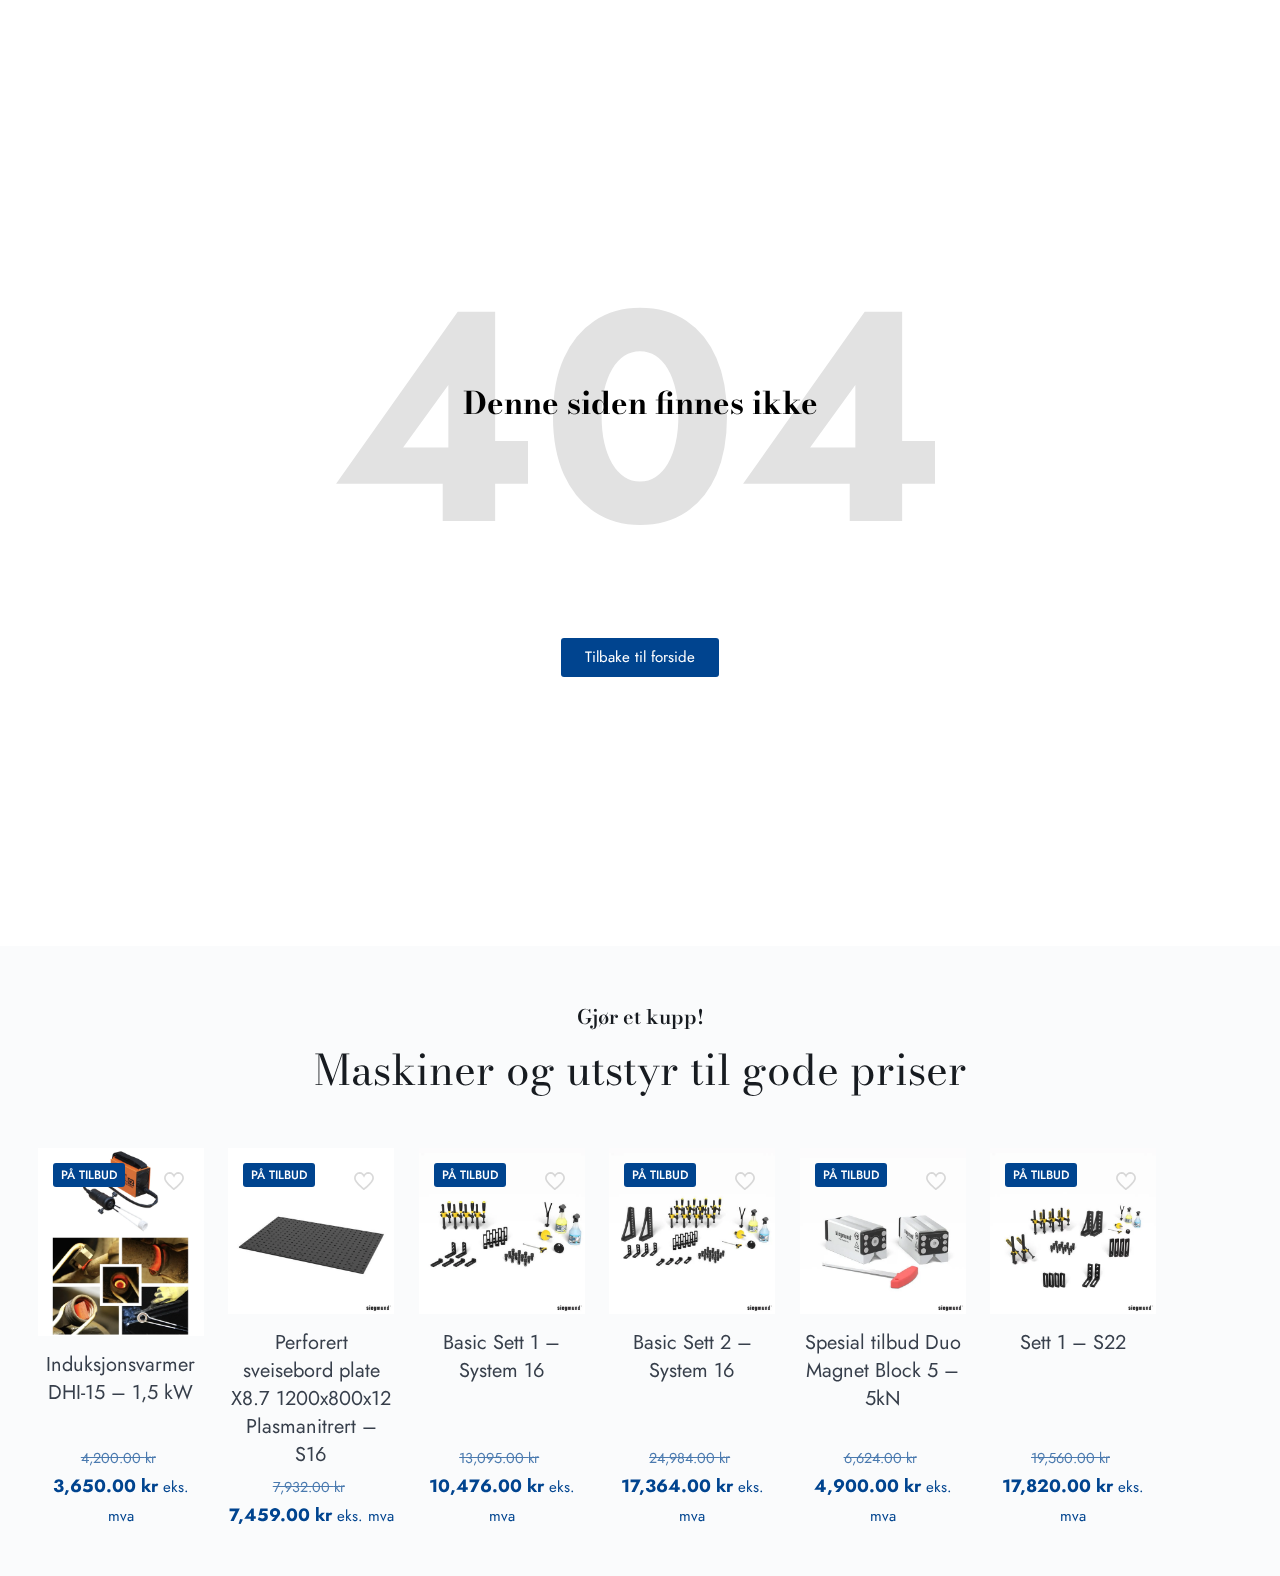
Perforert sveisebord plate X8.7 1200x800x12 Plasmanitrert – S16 (311, 1398)
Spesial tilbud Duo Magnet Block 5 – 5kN (883, 1370)
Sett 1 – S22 (1073, 1342)
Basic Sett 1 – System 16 (501, 1356)
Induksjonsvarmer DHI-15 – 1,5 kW (120, 1378)
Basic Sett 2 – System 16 (692, 1356)
